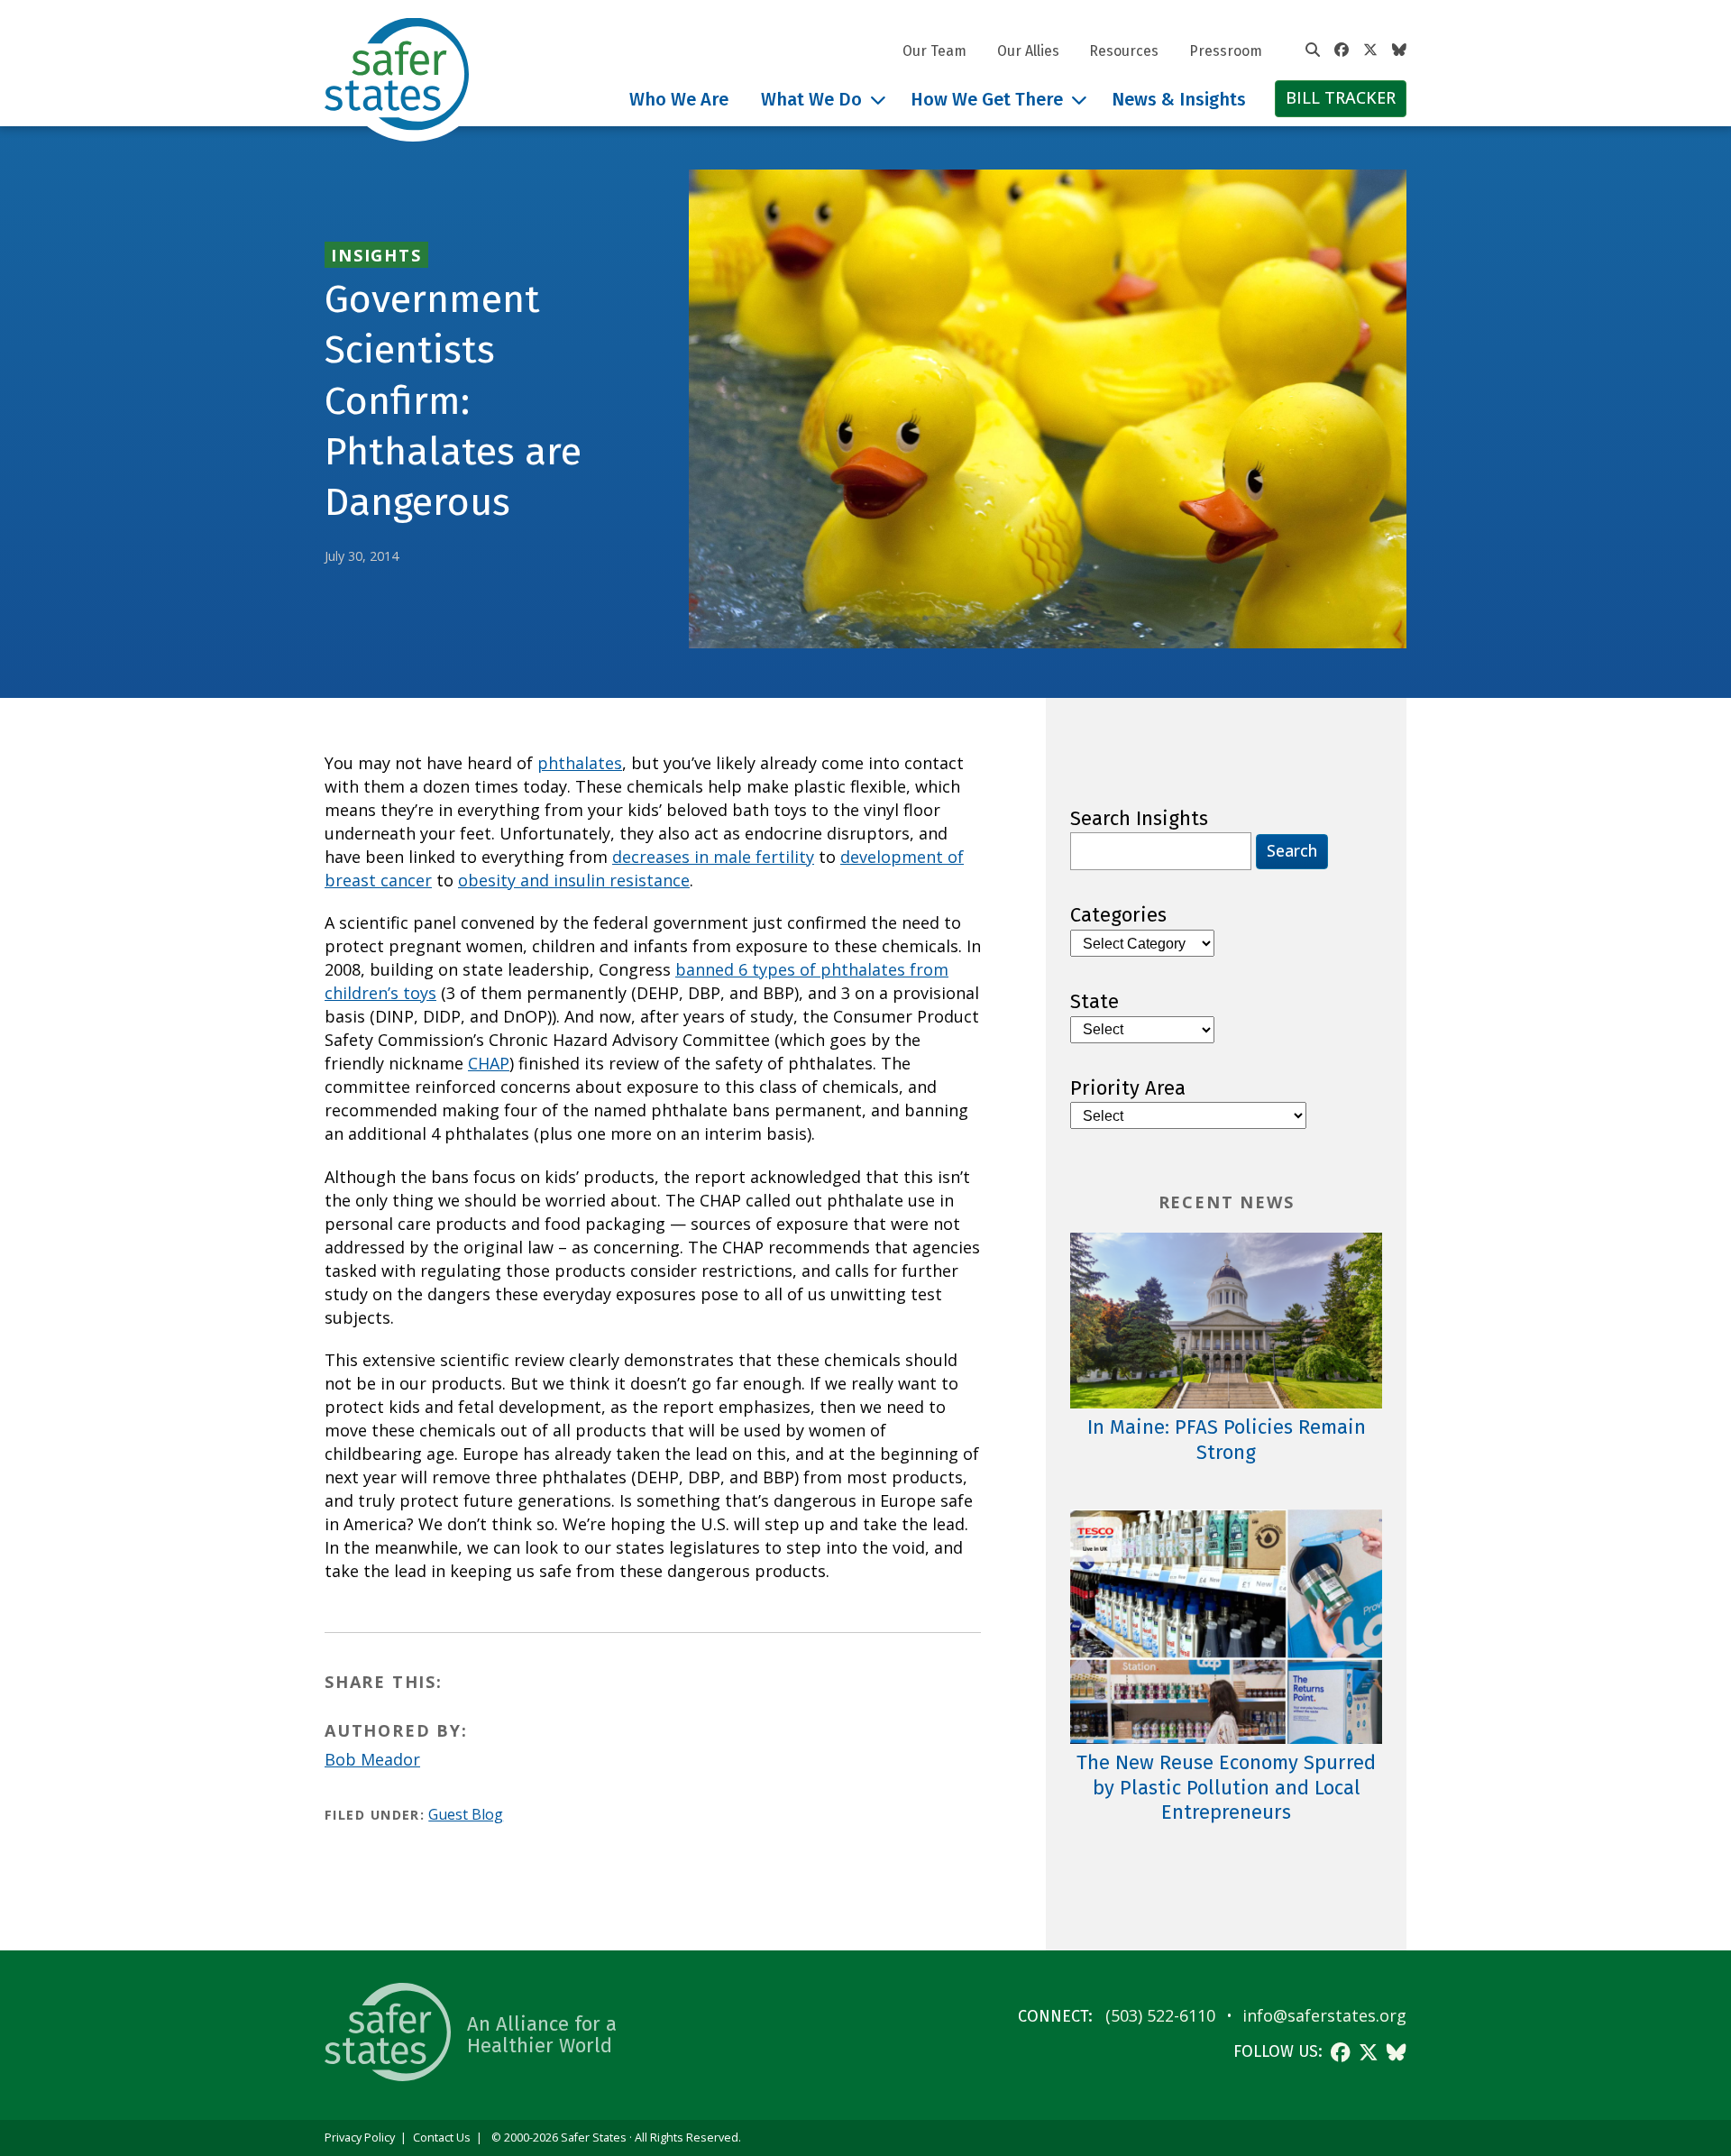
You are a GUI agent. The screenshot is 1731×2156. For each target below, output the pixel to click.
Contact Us (442, 2138)
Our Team (934, 51)
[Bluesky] (1399, 50)
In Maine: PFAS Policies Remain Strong (1227, 1440)
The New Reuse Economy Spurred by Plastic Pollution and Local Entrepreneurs (1226, 1787)
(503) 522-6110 (1160, 2015)
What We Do (811, 99)
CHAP (489, 1063)
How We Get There (987, 99)
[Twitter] (1370, 50)
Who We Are (679, 99)
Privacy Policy (360, 2138)
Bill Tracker (1341, 97)
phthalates (580, 763)
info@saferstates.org (1324, 2015)
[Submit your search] (1313, 50)
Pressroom (1226, 51)
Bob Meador (372, 1759)
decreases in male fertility (713, 857)
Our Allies (1028, 51)
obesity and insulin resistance (574, 880)
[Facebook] (1342, 50)
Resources (1124, 51)
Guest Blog (466, 1814)
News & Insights (1179, 99)
